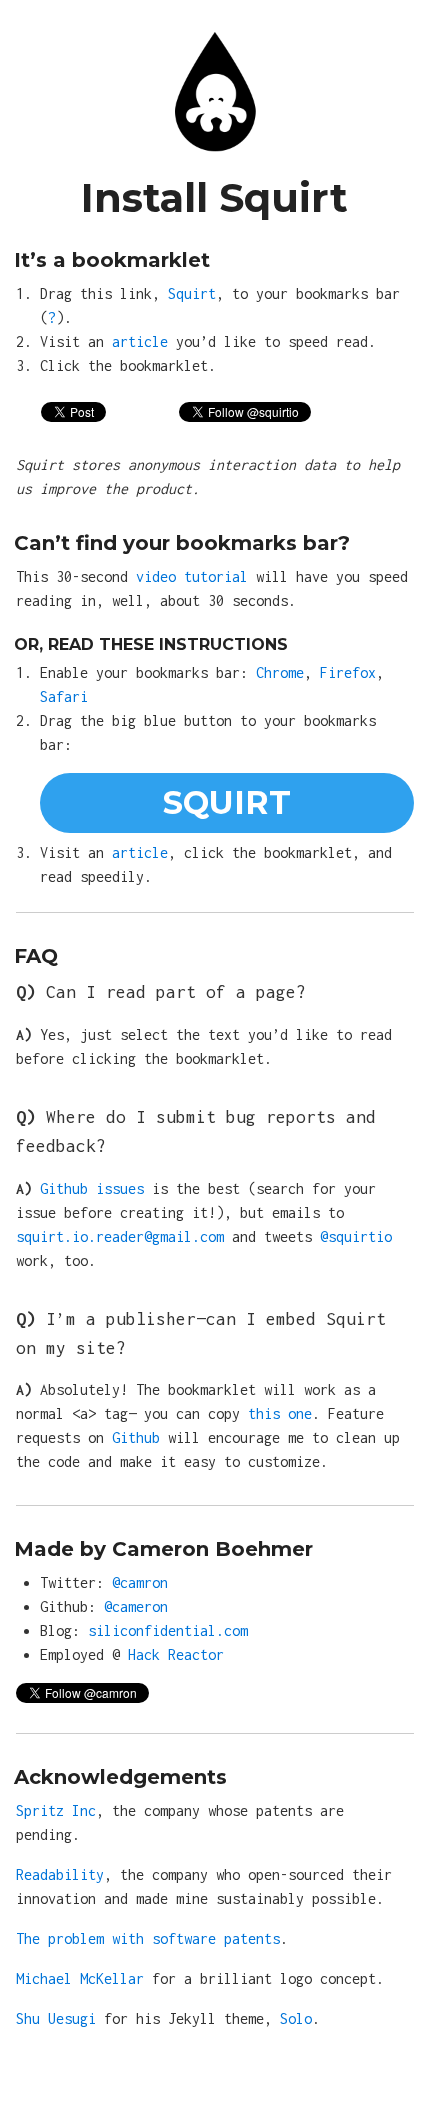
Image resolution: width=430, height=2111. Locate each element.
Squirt (192, 293)
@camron (140, 1582)
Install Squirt (214, 197)
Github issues (92, 1188)
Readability (60, 1874)
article (140, 341)
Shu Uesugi (56, 2018)
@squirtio (356, 1236)
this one (280, 1413)
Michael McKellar (80, 1978)
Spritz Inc (56, 1810)
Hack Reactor (176, 1654)
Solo (296, 2018)
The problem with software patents (148, 1938)
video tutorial (192, 576)
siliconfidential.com (168, 1630)
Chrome (280, 672)
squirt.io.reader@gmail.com (120, 1236)
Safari (64, 696)
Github (136, 1437)
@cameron (136, 1606)
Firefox (348, 672)
